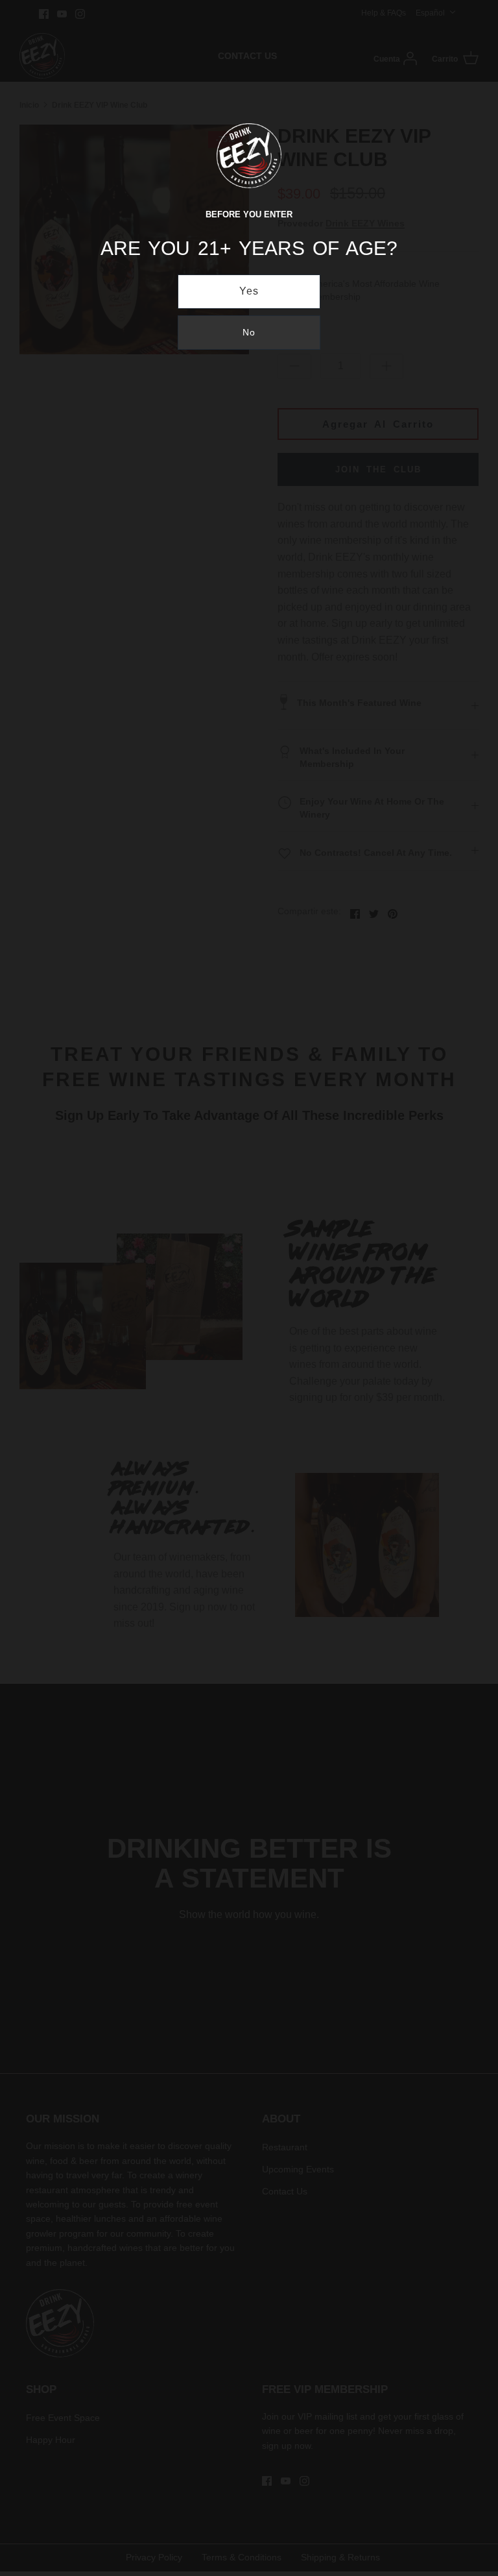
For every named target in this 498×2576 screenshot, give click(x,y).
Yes (249, 291)
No (249, 332)
